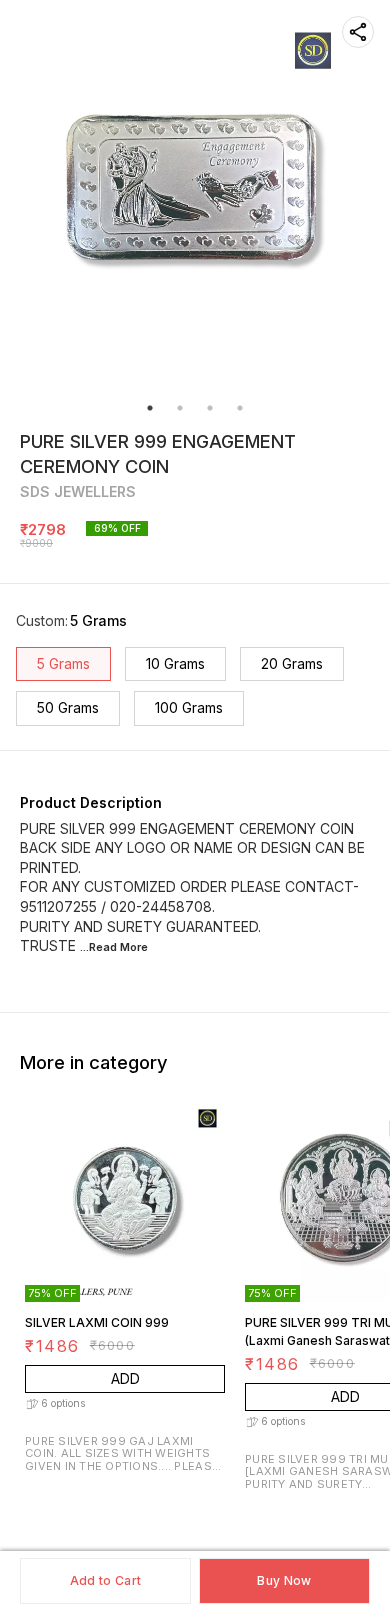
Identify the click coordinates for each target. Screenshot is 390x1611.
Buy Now (284, 1580)
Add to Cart (105, 1580)
